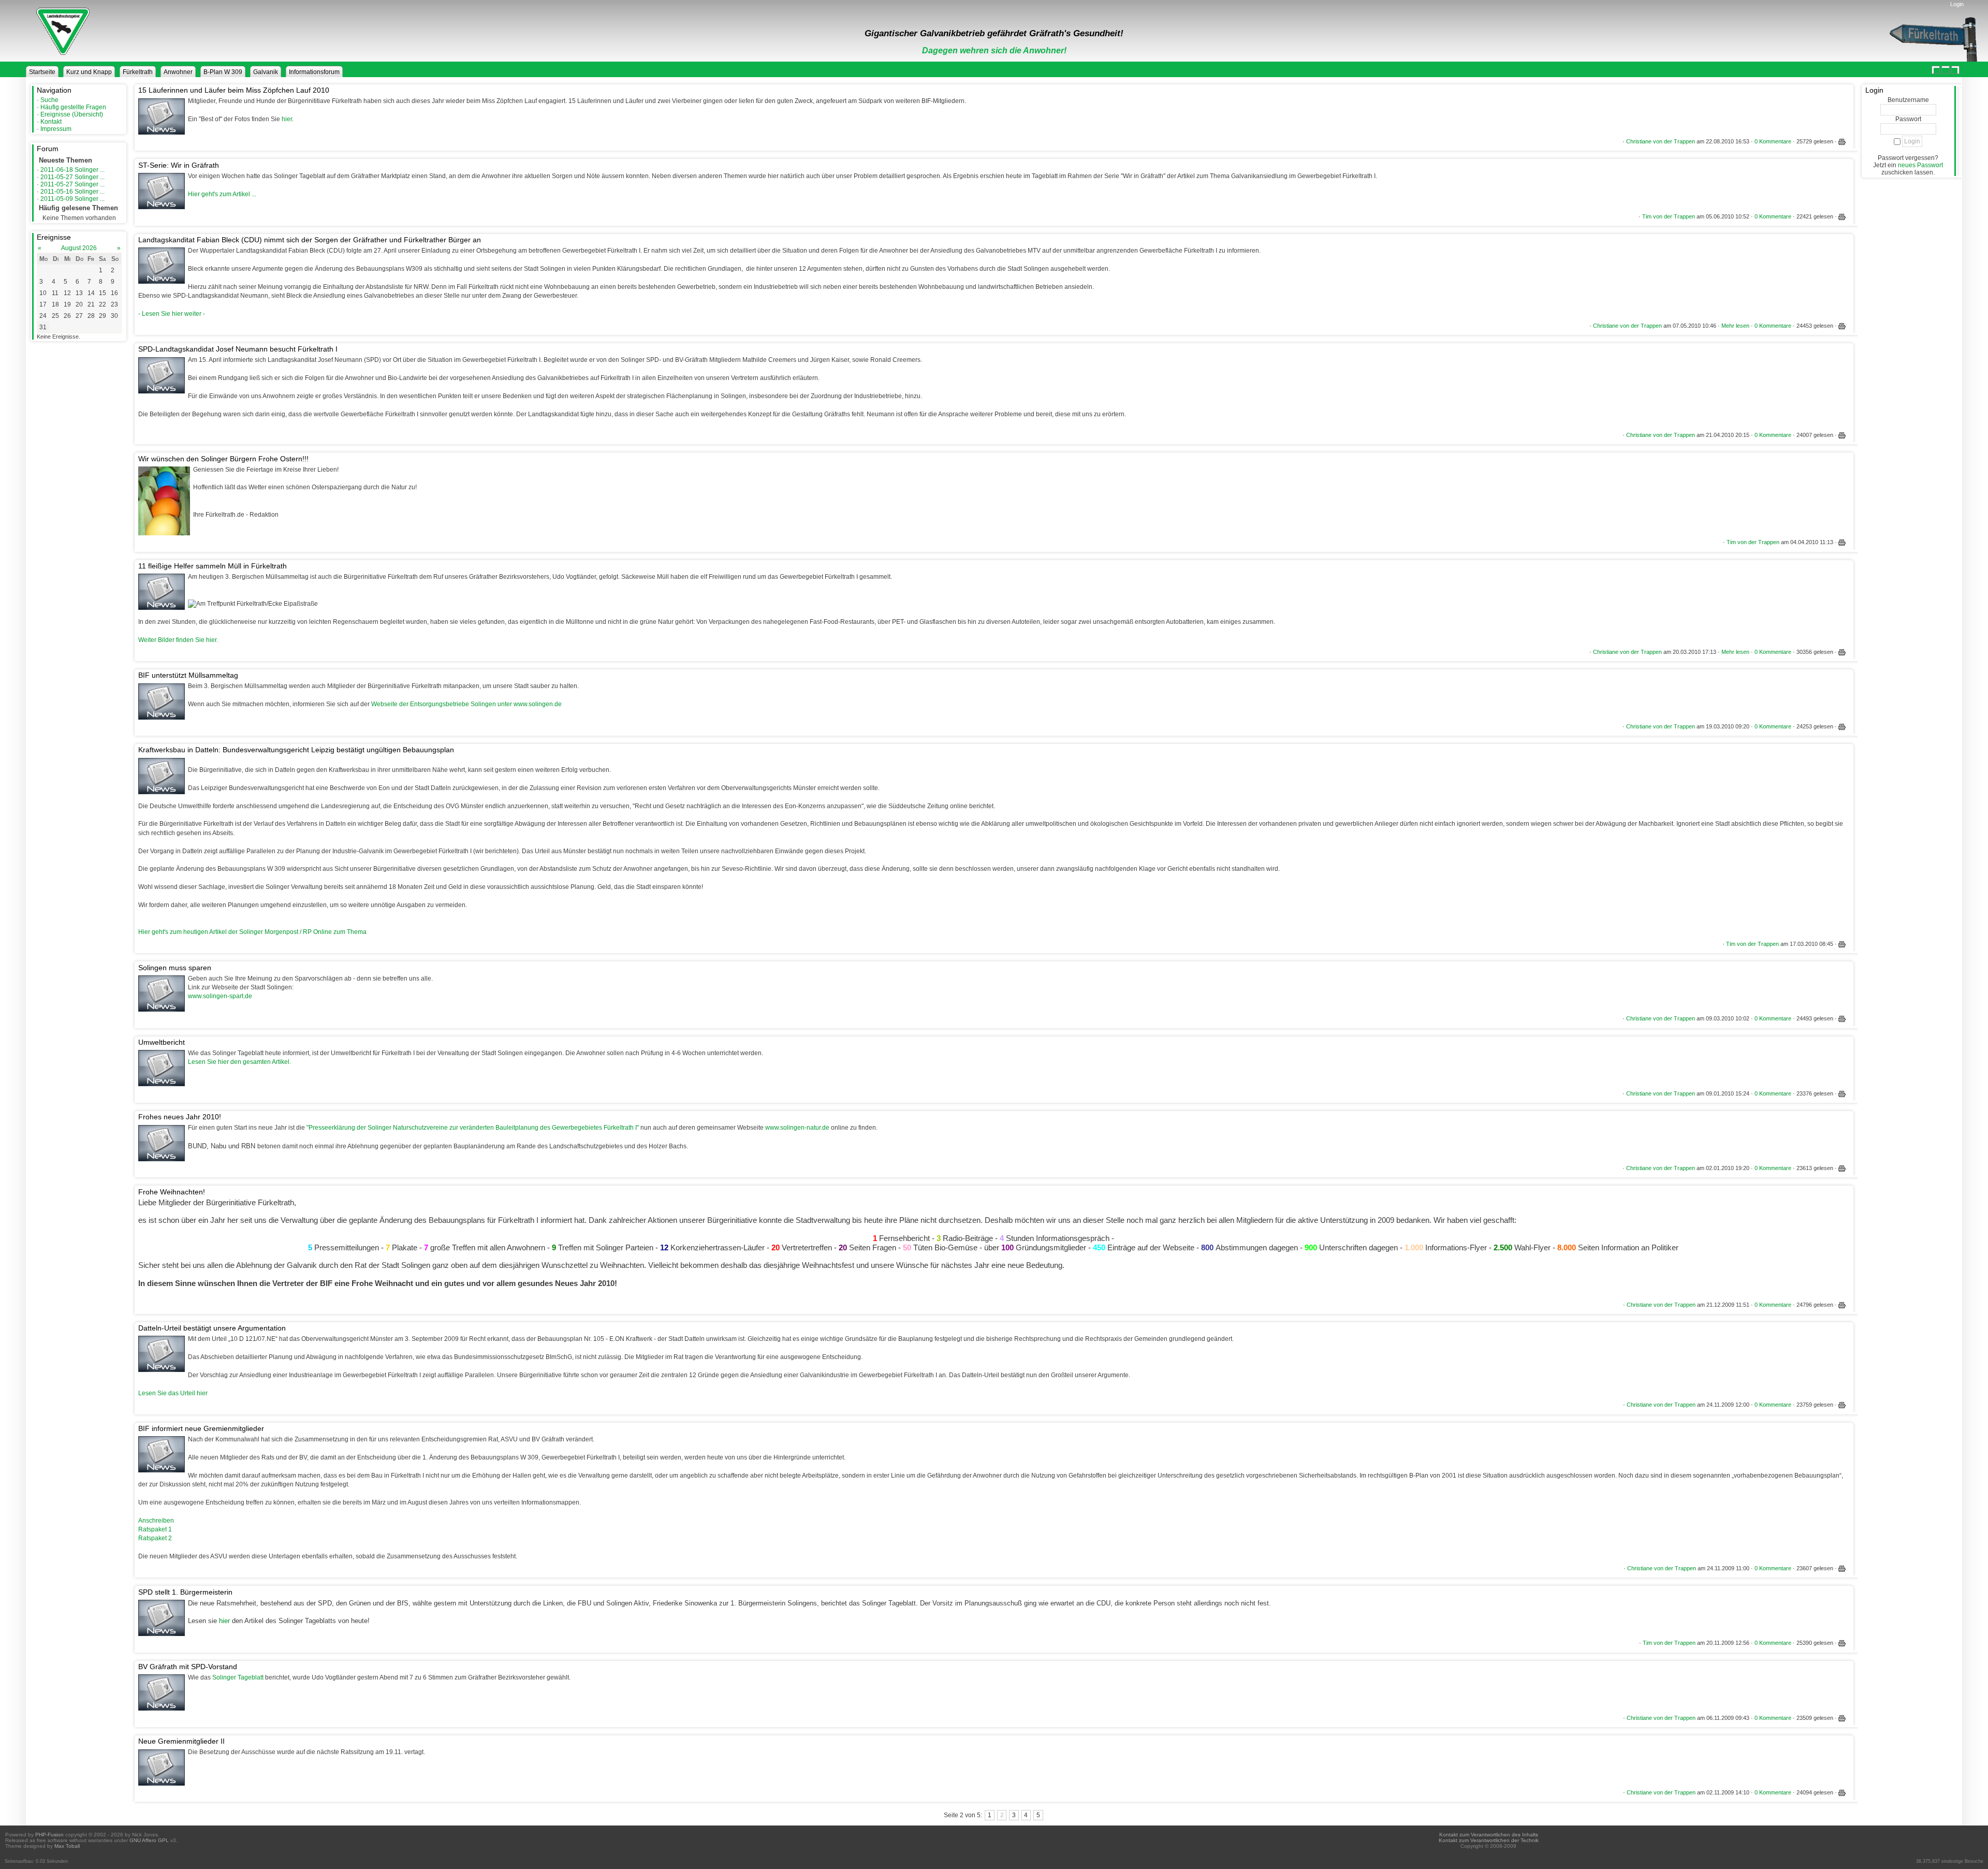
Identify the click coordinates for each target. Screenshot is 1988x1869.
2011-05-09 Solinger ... (72, 199)
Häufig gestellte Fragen (73, 107)
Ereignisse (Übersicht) (72, 114)
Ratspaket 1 (155, 1529)
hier (287, 119)
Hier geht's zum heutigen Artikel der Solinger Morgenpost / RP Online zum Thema (252, 932)
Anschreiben (156, 1521)
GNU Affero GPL (149, 1840)
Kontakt (51, 122)
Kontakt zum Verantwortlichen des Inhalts (1489, 1835)
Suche (49, 100)
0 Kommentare (1773, 141)
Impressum (56, 129)
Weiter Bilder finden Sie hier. (178, 640)
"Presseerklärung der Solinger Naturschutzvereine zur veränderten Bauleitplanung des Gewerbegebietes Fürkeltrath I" (473, 1128)
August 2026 (79, 248)
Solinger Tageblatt (238, 1677)
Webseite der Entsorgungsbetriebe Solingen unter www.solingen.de (466, 704)
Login (1957, 4)
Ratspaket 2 (155, 1538)
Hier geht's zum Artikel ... (222, 194)
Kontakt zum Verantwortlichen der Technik (1489, 1840)
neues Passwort (1920, 165)
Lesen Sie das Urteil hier (173, 1393)
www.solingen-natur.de (797, 1128)
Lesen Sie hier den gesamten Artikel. (239, 1062)
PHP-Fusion (49, 1835)
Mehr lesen (1735, 326)
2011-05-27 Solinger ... (72, 177)
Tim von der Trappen (1669, 216)
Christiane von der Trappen (1661, 141)
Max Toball (67, 1846)
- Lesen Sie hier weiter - (172, 314)
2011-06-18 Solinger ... (72, 170)
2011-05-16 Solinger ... (72, 192)
